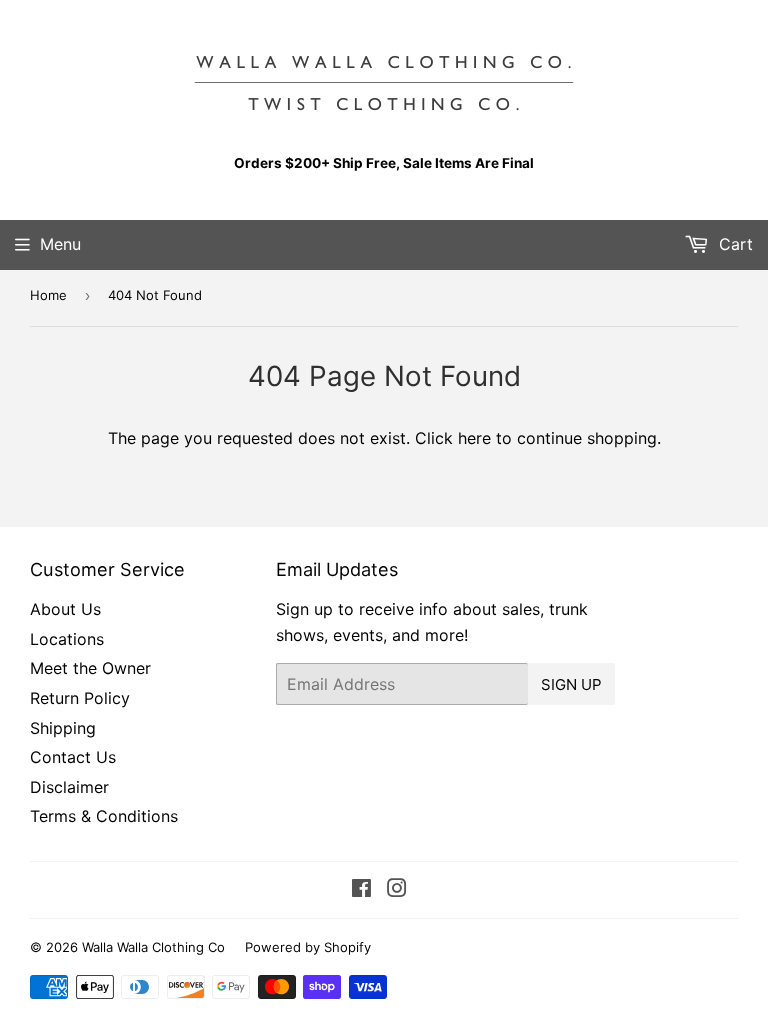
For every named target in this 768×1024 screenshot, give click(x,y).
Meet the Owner (90, 668)
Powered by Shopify (308, 947)
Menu (60, 244)
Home (48, 295)
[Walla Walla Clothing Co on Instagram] (397, 890)
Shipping (63, 728)
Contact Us (73, 757)
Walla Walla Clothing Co (153, 947)
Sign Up (571, 684)
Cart (733, 244)
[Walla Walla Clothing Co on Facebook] (361, 890)
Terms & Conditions (104, 816)
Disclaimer (69, 787)
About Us (65, 609)
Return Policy (80, 698)
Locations (67, 639)
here (474, 438)
